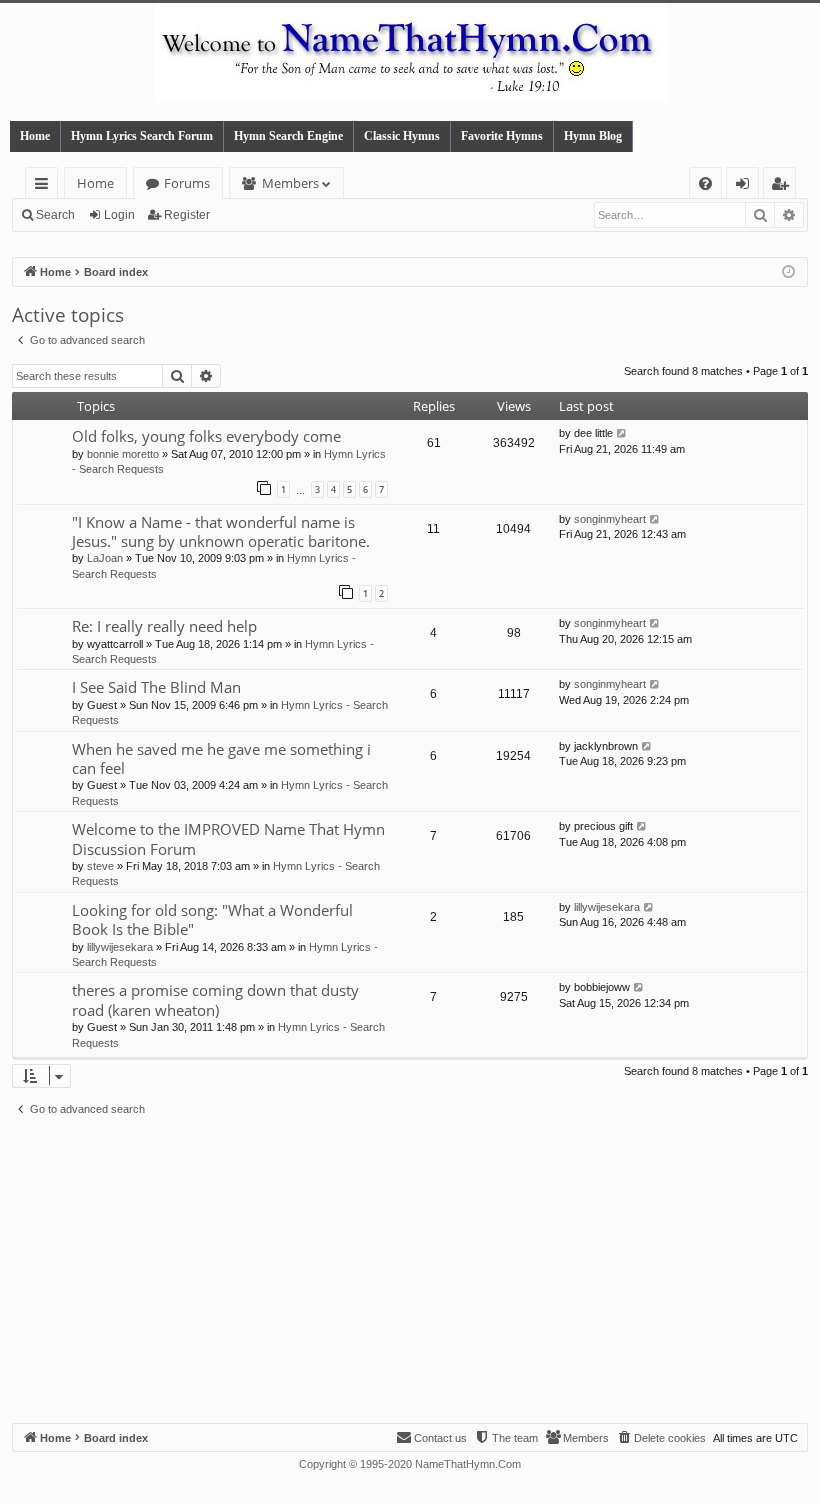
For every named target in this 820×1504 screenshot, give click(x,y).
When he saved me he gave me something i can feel (221, 758)
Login (119, 215)
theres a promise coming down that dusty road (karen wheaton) (215, 999)
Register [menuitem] (784, 186)
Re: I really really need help (164, 626)
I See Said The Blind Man (156, 687)
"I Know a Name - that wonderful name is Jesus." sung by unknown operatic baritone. (221, 531)
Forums (187, 183)
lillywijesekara (120, 947)
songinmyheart (610, 519)
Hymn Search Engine (288, 136)
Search (55, 215)
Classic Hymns (402, 136)
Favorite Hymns (502, 136)
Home (35, 136)
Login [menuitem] (746, 186)
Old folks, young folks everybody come (206, 436)
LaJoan (105, 558)
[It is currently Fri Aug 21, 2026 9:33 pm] (788, 272)
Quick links (45, 186)
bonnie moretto (123, 454)
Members (290, 183)
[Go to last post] (622, 433)
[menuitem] (705, 183)
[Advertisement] (410, 1273)
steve (100, 866)
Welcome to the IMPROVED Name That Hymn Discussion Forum (228, 838)
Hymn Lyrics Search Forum (142, 136)
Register (187, 215)
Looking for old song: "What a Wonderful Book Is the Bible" (212, 919)
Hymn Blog (593, 136)
